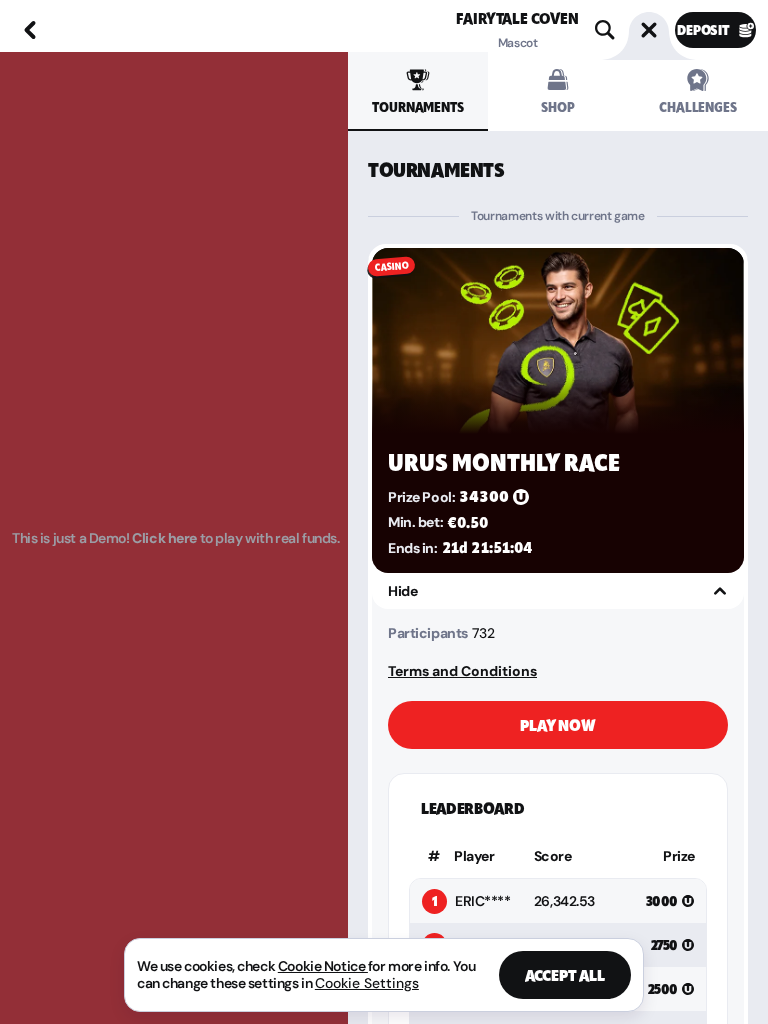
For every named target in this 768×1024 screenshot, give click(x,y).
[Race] (649, 30)
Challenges (698, 107)
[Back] (30, 30)
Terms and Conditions (462, 671)
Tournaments (417, 107)
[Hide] (720, 591)
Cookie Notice (323, 966)
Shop (557, 107)
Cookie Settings (367, 983)
